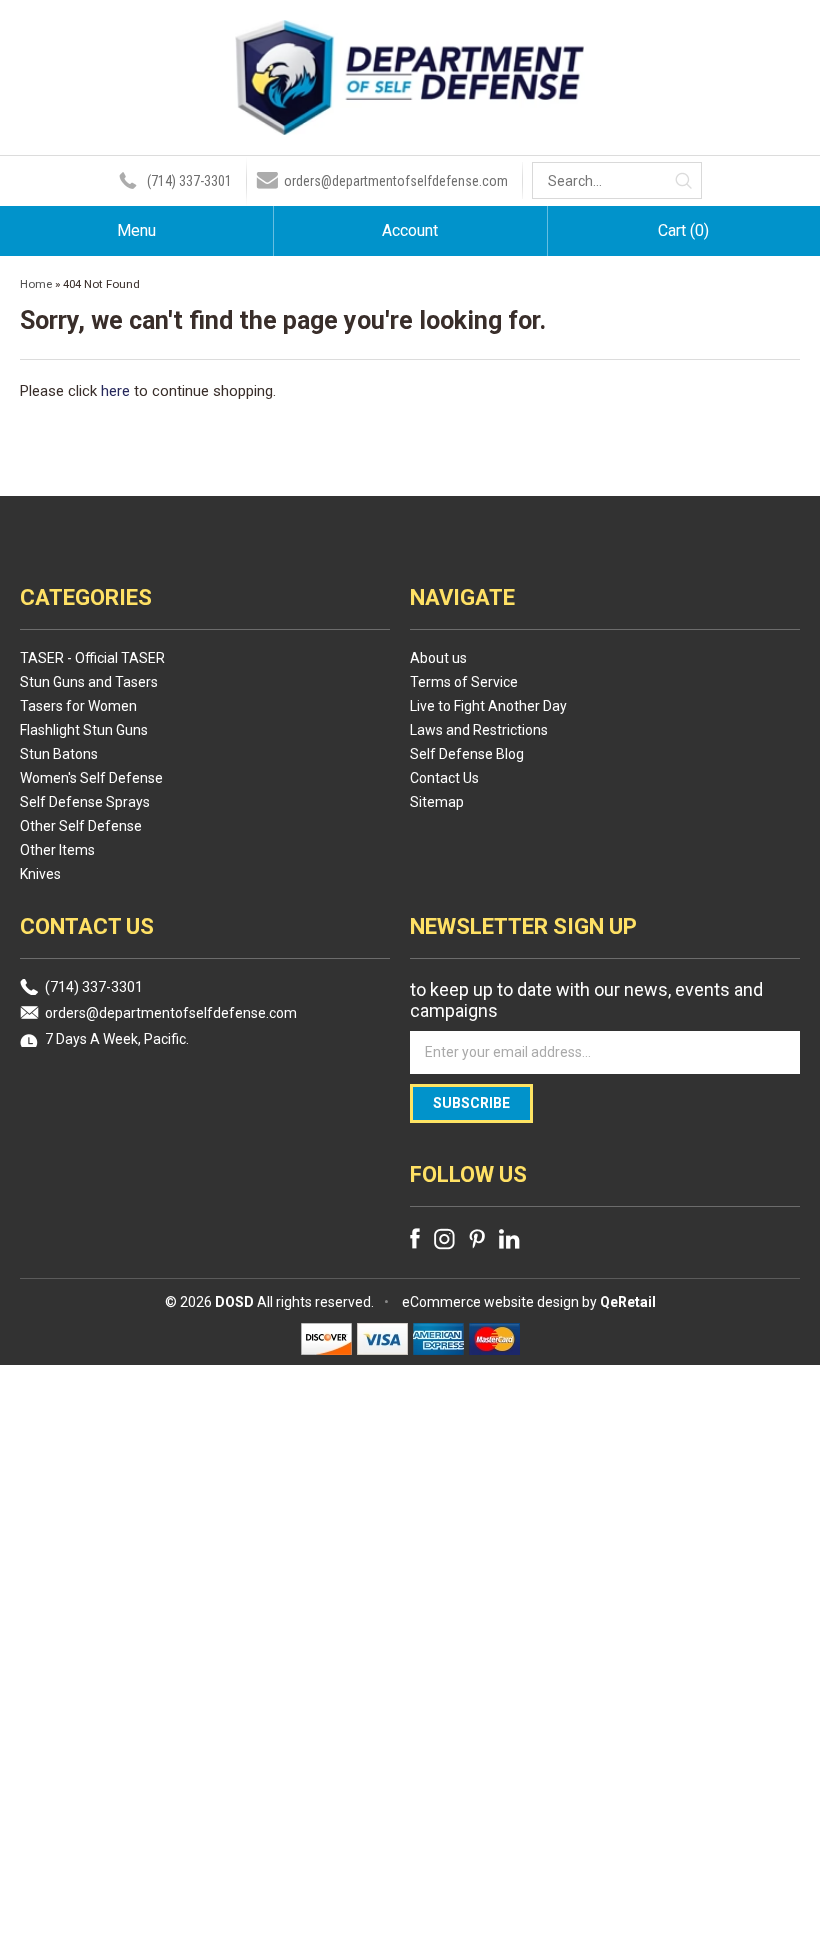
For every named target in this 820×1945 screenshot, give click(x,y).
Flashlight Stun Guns (84, 730)
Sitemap (437, 802)
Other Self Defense (81, 826)
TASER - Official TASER (92, 658)
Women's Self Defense (91, 778)
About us (438, 658)
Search (683, 180)
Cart (683, 230)
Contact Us (444, 778)
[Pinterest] (477, 1239)
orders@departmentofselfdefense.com (396, 181)
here (115, 391)
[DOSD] (410, 122)
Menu (136, 230)
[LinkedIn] (509, 1239)
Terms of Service (464, 682)
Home (36, 284)
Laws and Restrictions (479, 730)
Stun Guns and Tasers (89, 682)
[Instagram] (444, 1239)
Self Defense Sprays (85, 802)
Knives (40, 874)
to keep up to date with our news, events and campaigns (586, 1000)
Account (410, 230)
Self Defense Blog (467, 754)
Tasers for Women (78, 706)
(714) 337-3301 (189, 181)
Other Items (57, 850)
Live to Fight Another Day (488, 706)
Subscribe (471, 1103)
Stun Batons (59, 754)
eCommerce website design (490, 1302)
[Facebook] (415, 1238)
